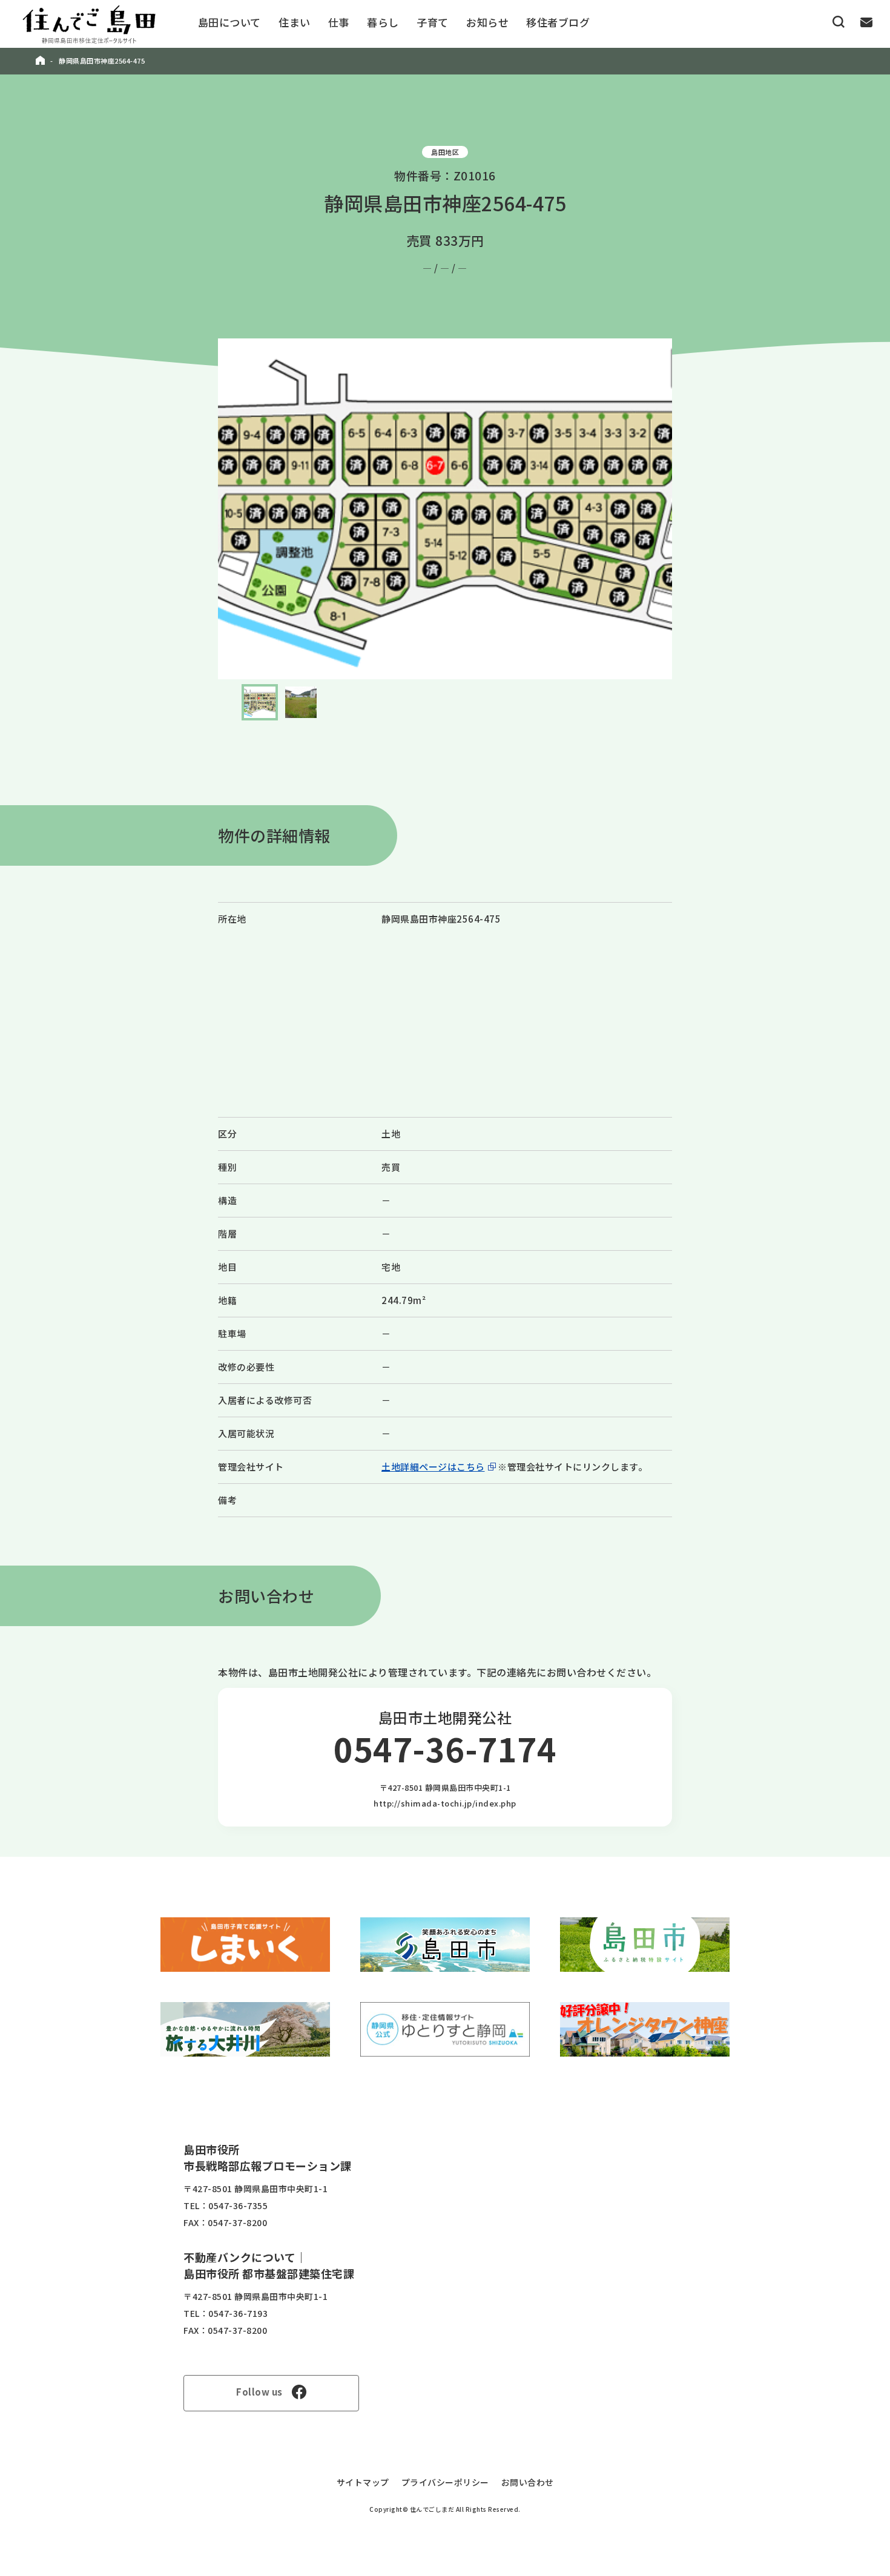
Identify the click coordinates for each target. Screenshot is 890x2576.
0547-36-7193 (238, 2313)
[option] (445, 509)
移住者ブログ (558, 22)
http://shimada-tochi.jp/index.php (445, 1803)
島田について (229, 22)
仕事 (339, 22)
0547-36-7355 (238, 2205)
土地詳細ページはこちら (433, 1467)
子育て (433, 22)
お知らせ (487, 22)
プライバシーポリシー (445, 2482)
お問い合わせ (528, 2482)
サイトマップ (363, 2482)
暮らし (383, 22)
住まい (295, 22)
